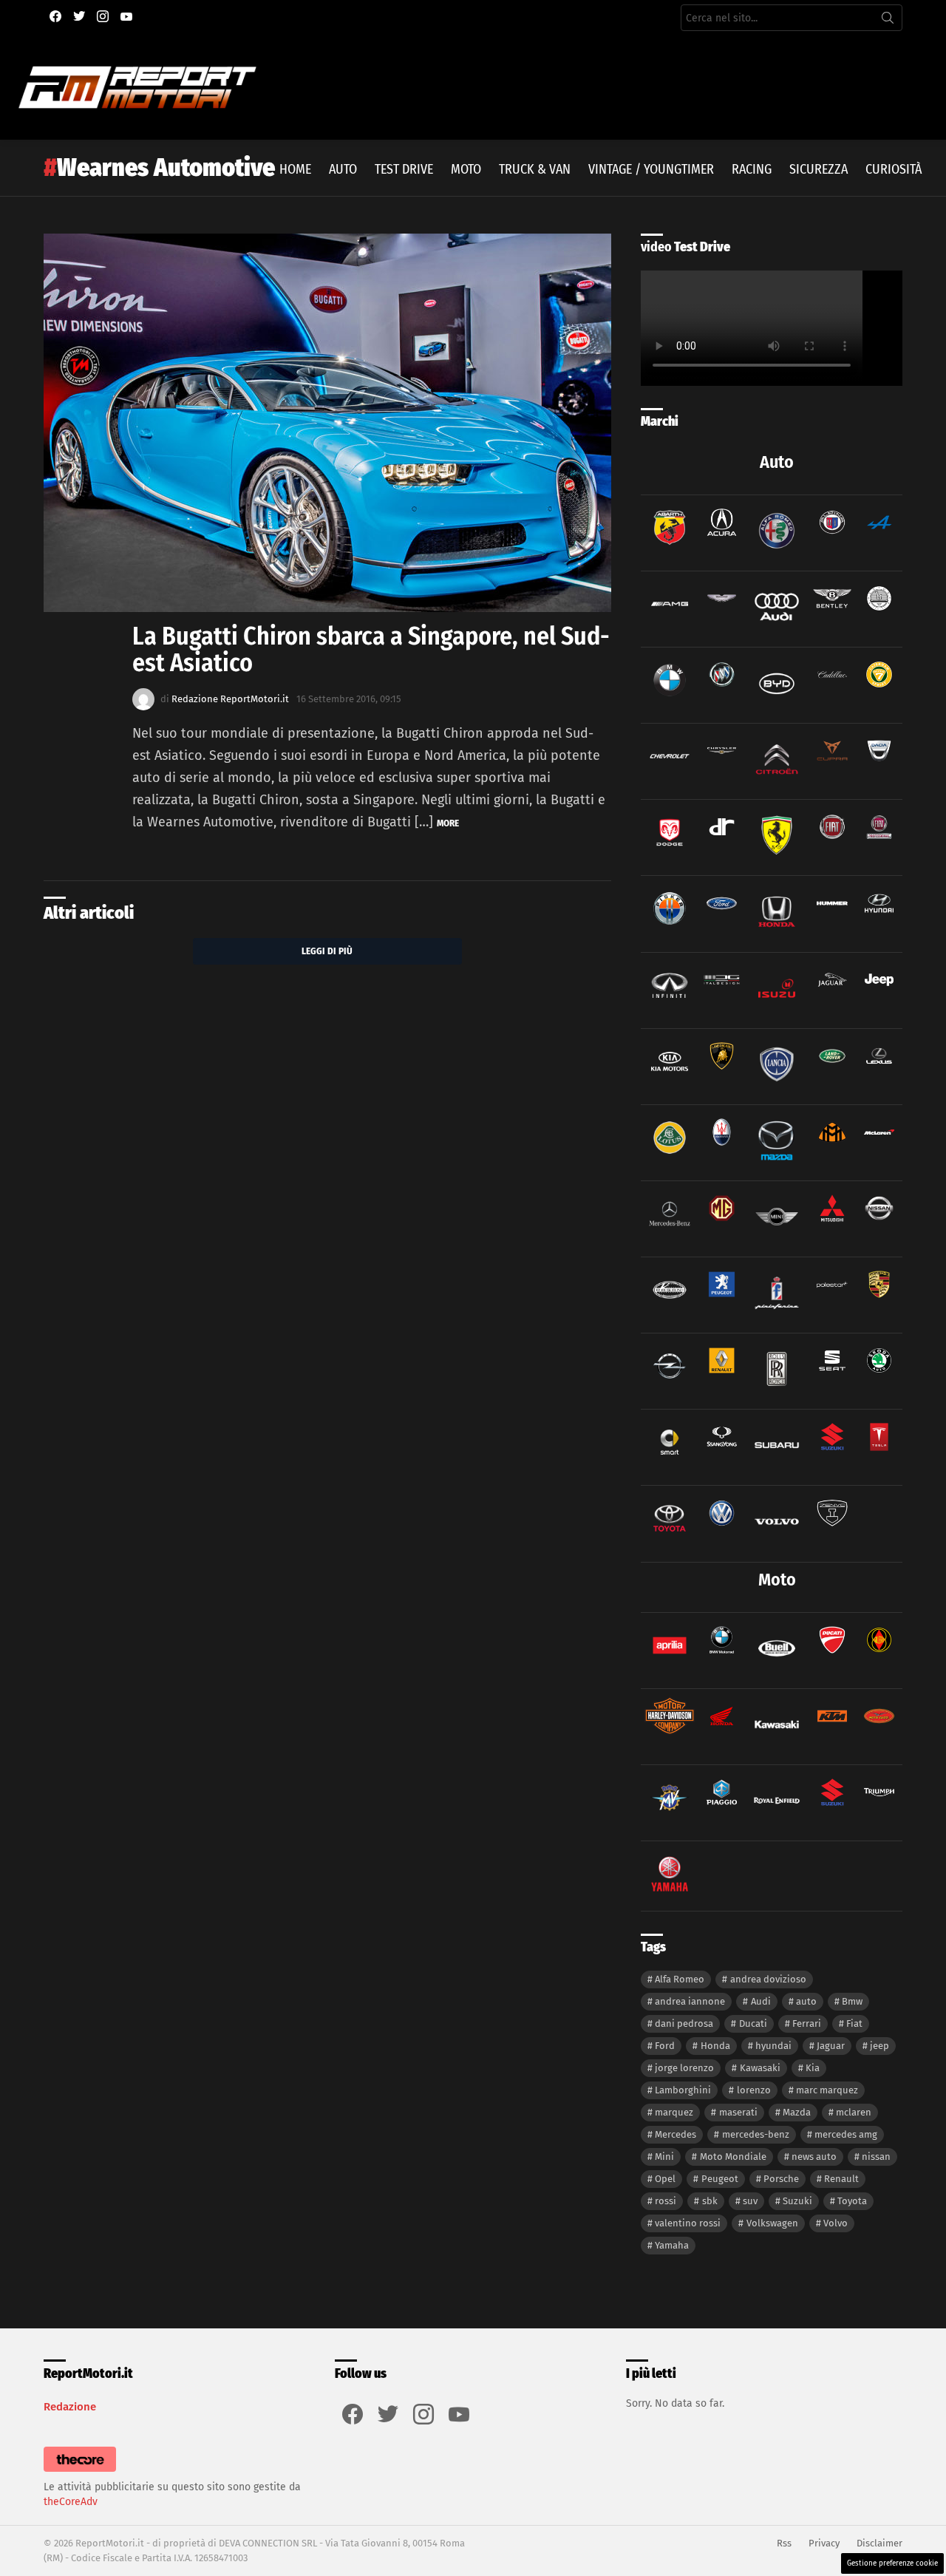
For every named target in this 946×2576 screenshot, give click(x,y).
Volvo (836, 2223)
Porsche (781, 2179)
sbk (710, 2201)
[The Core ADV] (80, 2472)
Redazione (70, 2407)
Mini (664, 2157)
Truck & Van (535, 169)
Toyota (852, 2201)
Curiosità (894, 169)
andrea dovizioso (768, 1979)
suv (750, 2201)
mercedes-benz (756, 2134)
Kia (813, 2068)
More (448, 823)
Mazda (797, 2112)
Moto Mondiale (733, 2157)
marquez (674, 2112)
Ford (665, 2046)
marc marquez (827, 2090)
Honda (715, 2046)
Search (888, 21)
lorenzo (754, 2090)
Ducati (753, 2023)
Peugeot (720, 2179)
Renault (841, 2179)
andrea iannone (690, 2001)
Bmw (852, 2001)
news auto (814, 2157)
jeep (879, 2046)
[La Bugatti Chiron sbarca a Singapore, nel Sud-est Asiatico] (327, 423)
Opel (665, 2179)
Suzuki (797, 2201)
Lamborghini (683, 2090)
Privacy (824, 2543)
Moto (466, 169)
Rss (784, 2543)
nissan (876, 2157)
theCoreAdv (71, 2502)
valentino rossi (688, 2223)
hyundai (773, 2046)
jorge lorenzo (684, 2068)
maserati (738, 2112)
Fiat (854, 2023)
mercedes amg (846, 2134)
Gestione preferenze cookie (892, 2563)
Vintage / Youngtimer (651, 169)
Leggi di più (327, 951)
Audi (761, 2001)
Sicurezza (819, 169)
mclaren (854, 2112)
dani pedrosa (684, 2023)
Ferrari (807, 2023)
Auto (343, 169)
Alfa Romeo (680, 1979)
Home (295, 169)
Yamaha (672, 2245)
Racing (752, 169)
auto (806, 2001)
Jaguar (831, 2046)
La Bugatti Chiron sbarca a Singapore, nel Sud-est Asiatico (371, 649)
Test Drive (404, 169)
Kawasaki (760, 2068)
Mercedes (676, 2134)
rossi (666, 2201)
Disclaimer (879, 2543)
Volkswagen (772, 2223)
